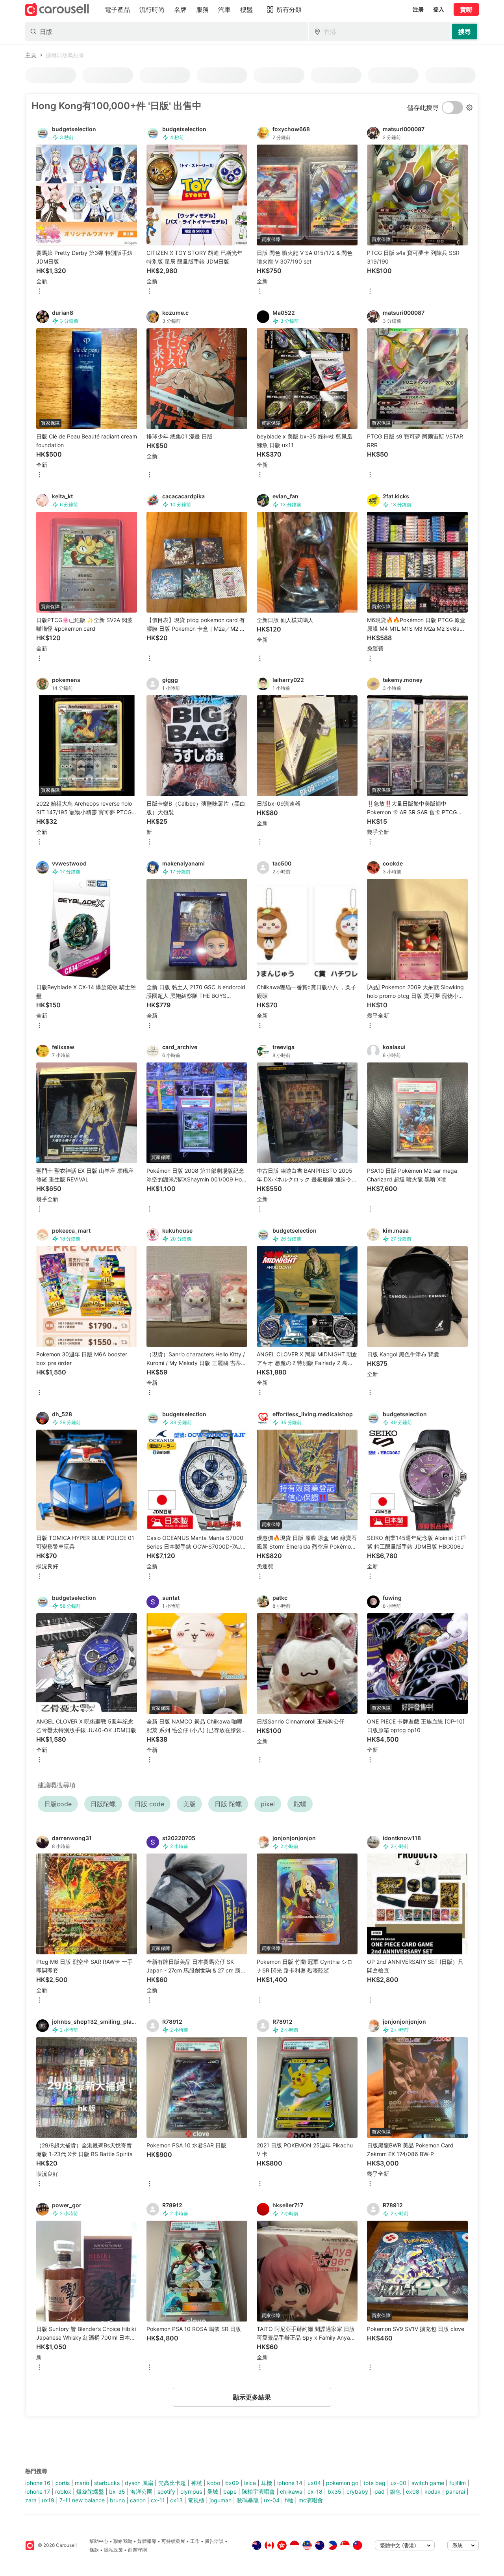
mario (82, 2483)
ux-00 (398, 2483)
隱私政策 (113, 2550)
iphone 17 (38, 2491)
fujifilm (458, 2483)
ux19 (48, 2500)
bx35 (334, 2491)
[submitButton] (465, 32)
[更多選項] (39, 292)
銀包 (395, 2491)
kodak (433, 2491)
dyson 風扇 (139, 2483)
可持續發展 (173, 2541)
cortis (63, 2483)
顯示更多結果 (252, 2397)
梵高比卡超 (172, 2483)
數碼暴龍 (248, 2500)
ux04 (314, 2483)
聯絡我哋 (123, 2541)
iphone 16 (38, 2483)
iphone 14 (290, 2483)
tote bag (374, 2483)
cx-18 (315, 2491)
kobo (214, 2483)
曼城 (213, 2491)
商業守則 (137, 2550)
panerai (455, 2491)
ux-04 (272, 2500)
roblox (63, 2491)
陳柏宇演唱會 (258, 2491)
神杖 (196, 2483)
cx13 (176, 2500)
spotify (166, 2491)
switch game (428, 2483)
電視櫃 (196, 2500)
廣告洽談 (214, 2541)
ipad (379, 2491)
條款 (94, 2550)
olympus (191, 2491)
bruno (117, 2500)
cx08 (413, 2491)
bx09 (232, 2483)
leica (250, 2483)
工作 (195, 2541)
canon (138, 2500)
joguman (220, 2500)
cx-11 (158, 2500)
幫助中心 (99, 2541)
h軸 (289, 2500)
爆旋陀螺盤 (90, 2491)
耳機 (267, 2483)
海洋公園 (141, 2491)
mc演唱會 (311, 2500)
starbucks (107, 2483)
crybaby (357, 2491)
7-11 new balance (82, 2500)
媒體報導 (147, 2541)
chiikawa (291, 2491)
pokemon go (342, 2483)
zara (31, 2500)
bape (230, 2491)
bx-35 (117, 2491)
